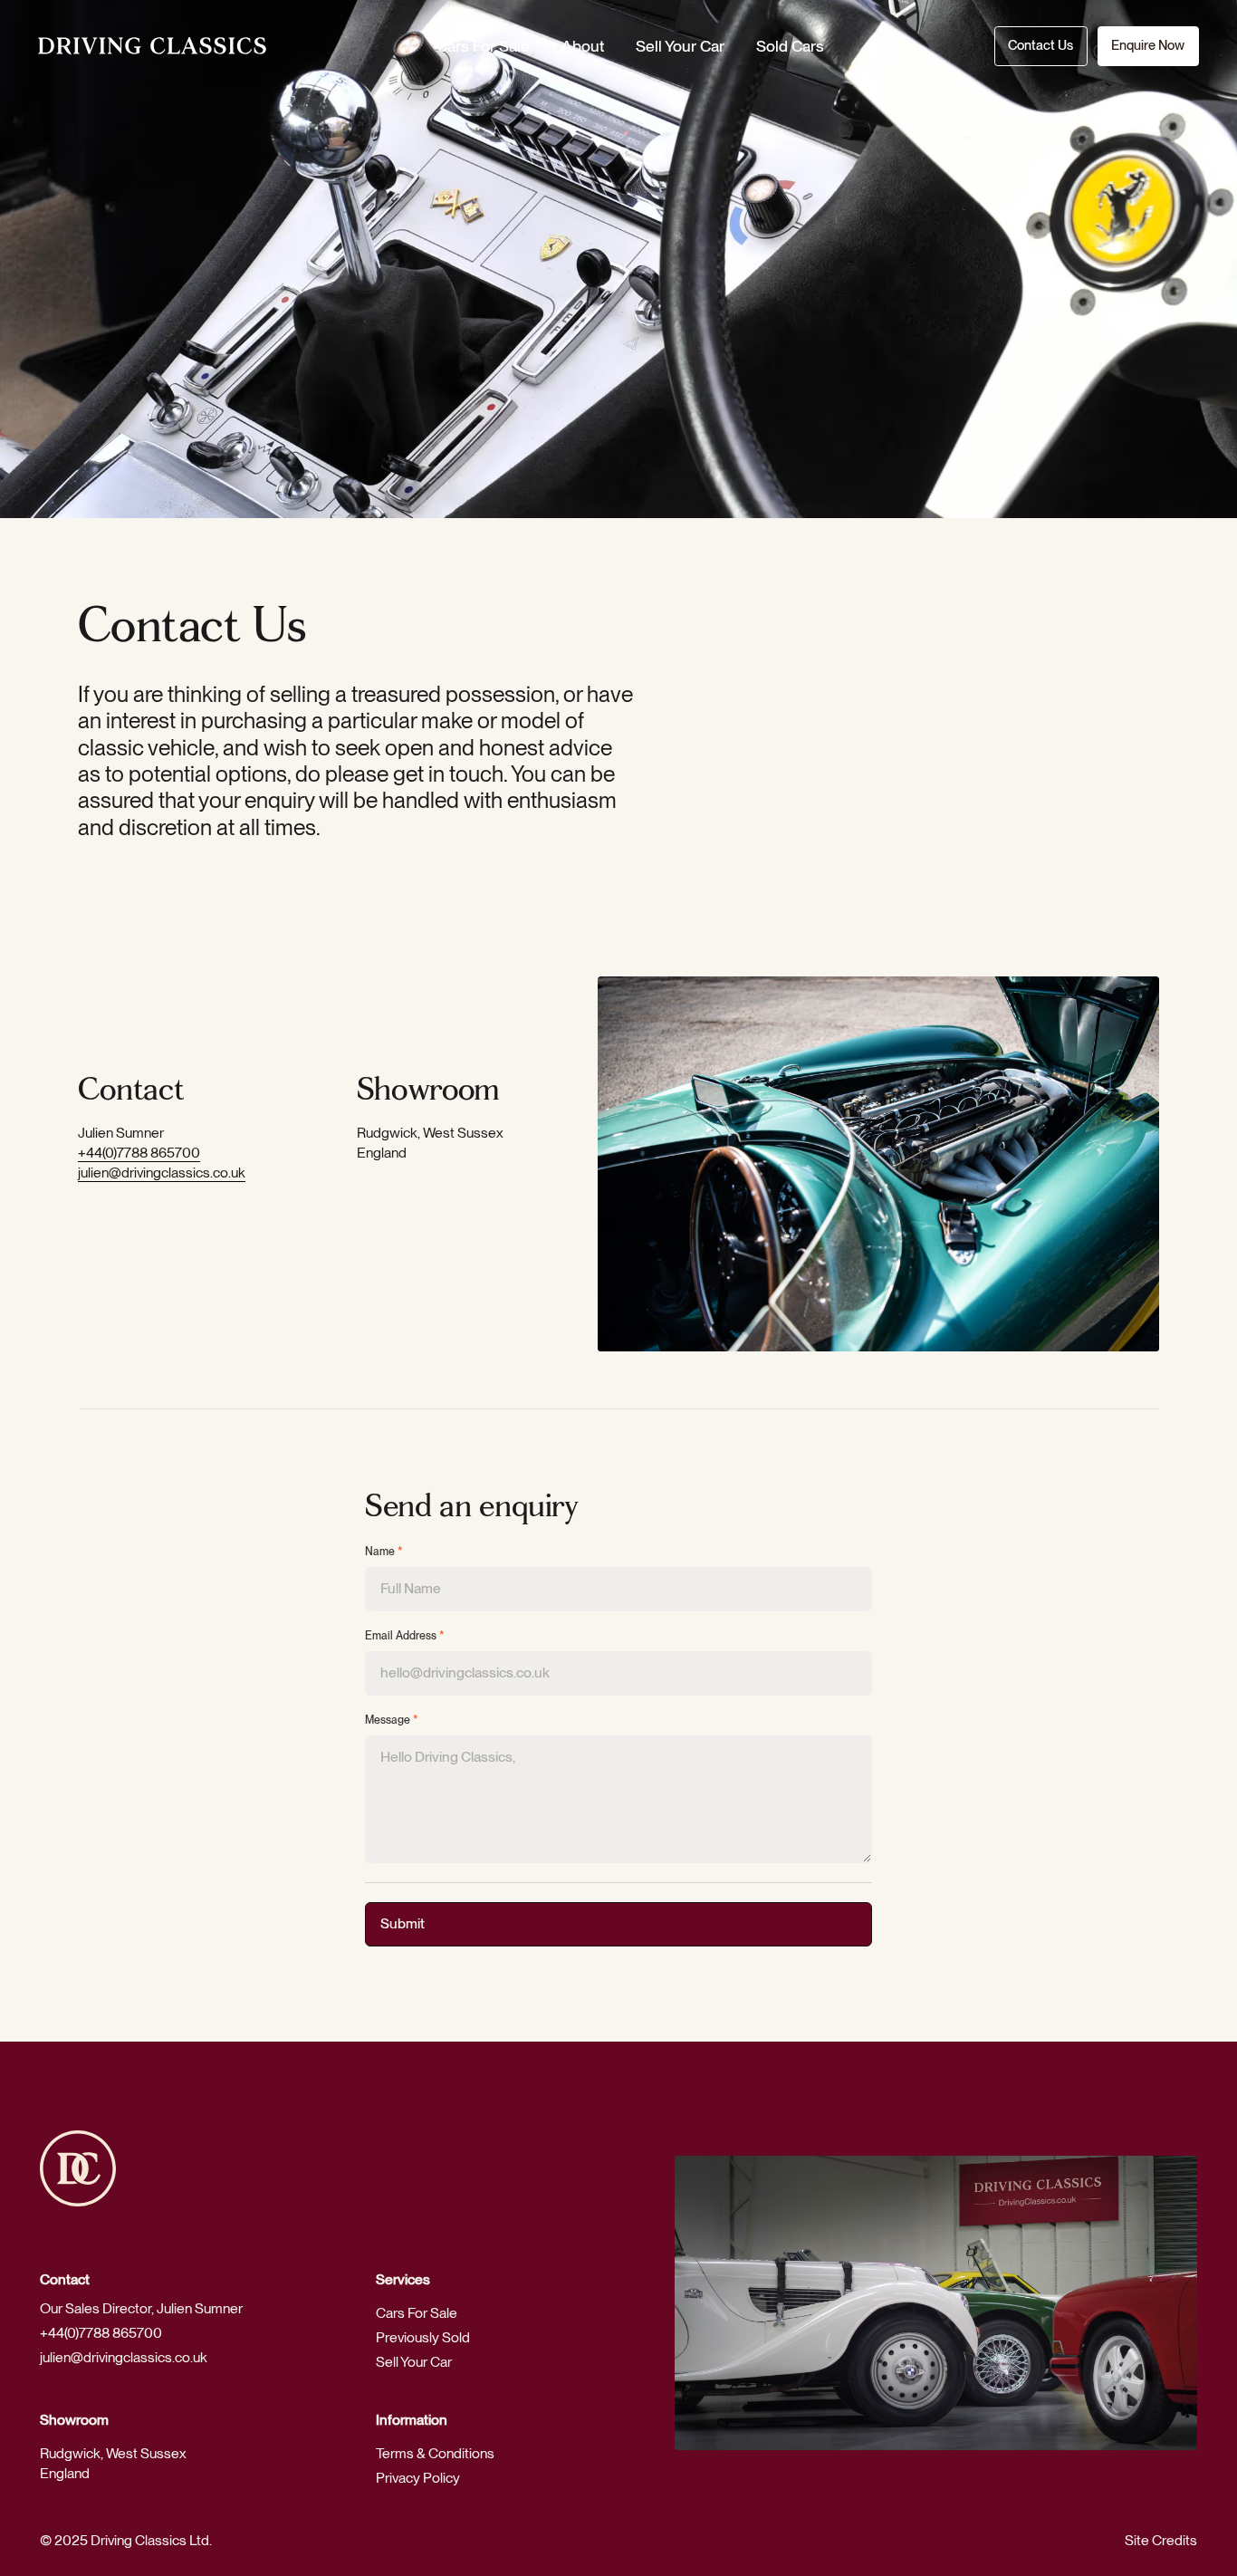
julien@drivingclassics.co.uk (162, 1173)
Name (384, 1552)
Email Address (405, 1636)
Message (392, 1720)
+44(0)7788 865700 (139, 1153)
